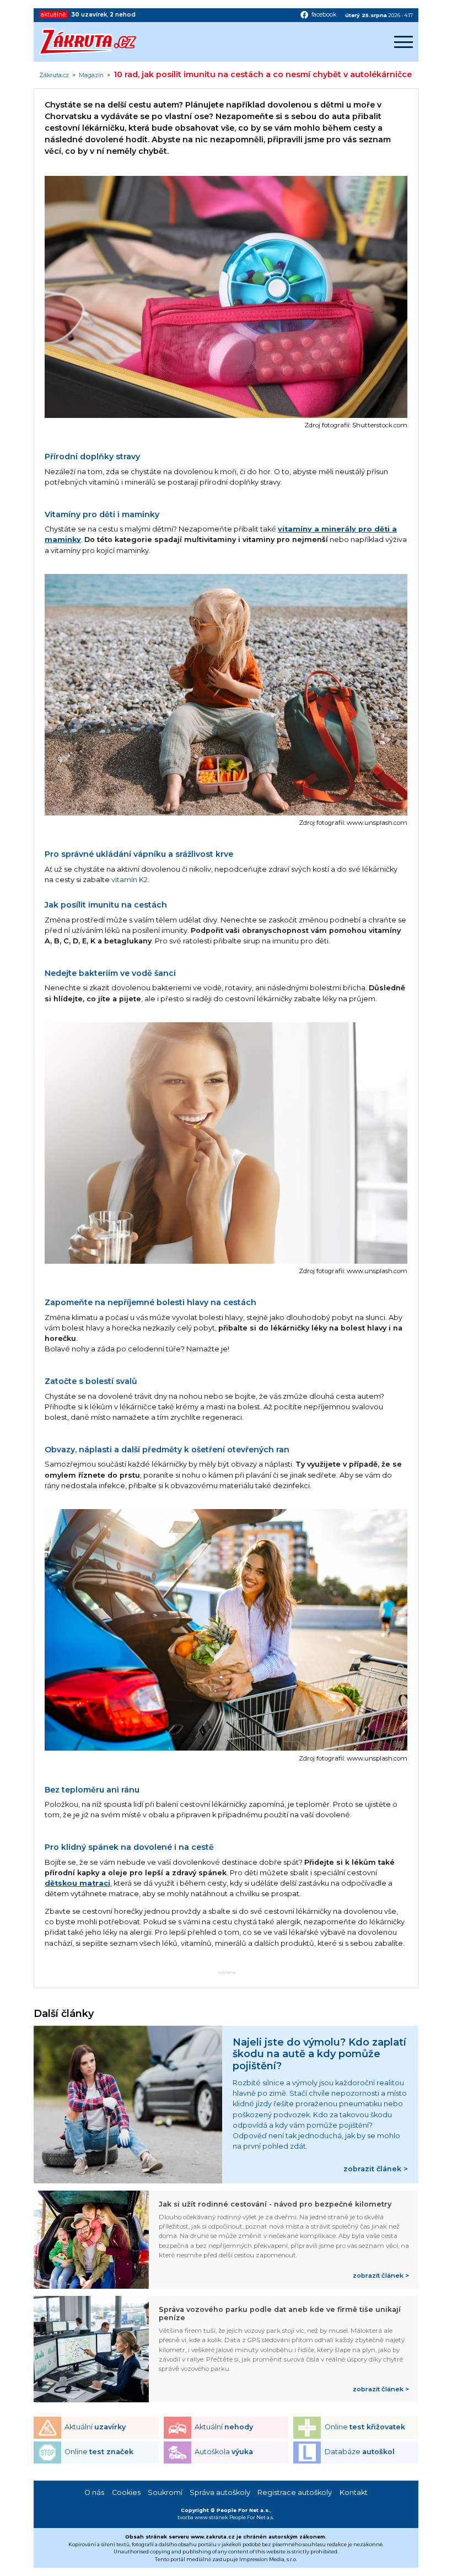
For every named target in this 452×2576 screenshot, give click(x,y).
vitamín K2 (130, 880)
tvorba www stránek (203, 2517)
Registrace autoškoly (295, 2492)
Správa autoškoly (220, 2492)
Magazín (91, 76)
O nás (94, 2492)
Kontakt (354, 2492)
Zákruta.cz (54, 76)
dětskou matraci (77, 1883)
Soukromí (165, 2492)
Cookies (126, 2492)
